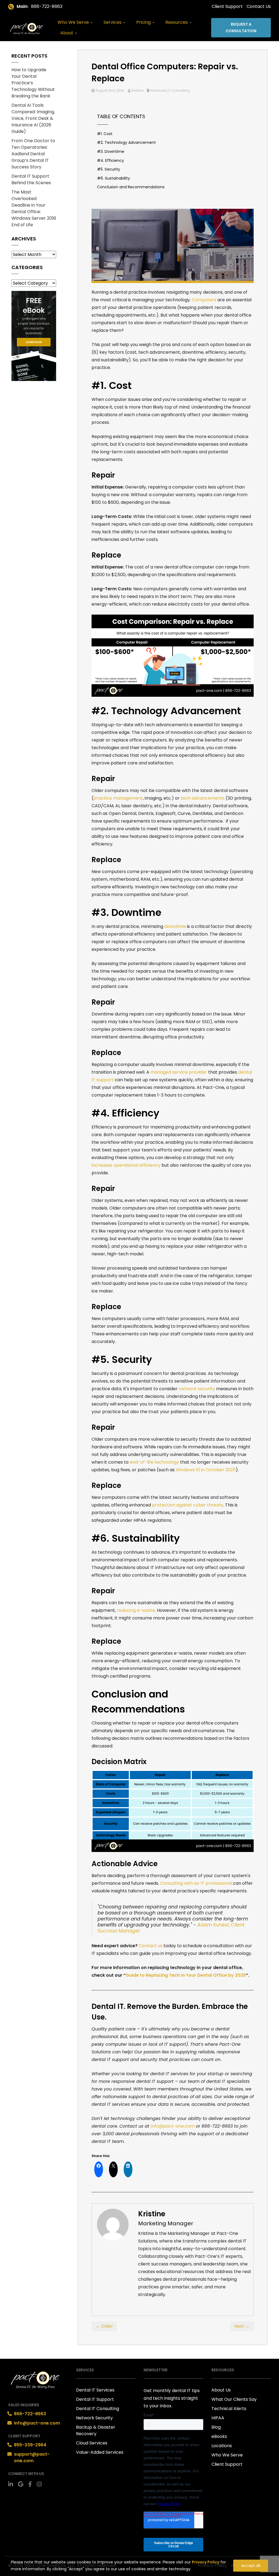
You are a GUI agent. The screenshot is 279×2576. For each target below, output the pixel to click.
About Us (221, 2390)
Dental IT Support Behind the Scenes (31, 179)
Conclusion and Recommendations (131, 187)
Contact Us (259, 6)
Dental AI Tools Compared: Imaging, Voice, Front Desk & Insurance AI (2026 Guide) (33, 118)
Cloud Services (92, 2443)
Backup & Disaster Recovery (96, 2430)
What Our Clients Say (234, 2399)
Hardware (158, 90)
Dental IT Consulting (98, 2409)
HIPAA (218, 2418)
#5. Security (109, 169)
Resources (177, 22)
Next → (242, 2326)
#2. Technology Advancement (126, 142)
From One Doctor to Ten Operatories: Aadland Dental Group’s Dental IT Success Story (33, 154)
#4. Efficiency (110, 160)
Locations (222, 2446)
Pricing (144, 22)
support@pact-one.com (32, 2457)
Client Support (227, 6)
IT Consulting (179, 90)
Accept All (251, 2566)
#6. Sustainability (113, 178)
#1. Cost (105, 134)
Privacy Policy (206, 2562)
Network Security (94, 2418)
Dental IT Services (95, 2390)
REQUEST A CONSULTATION (241, 28)
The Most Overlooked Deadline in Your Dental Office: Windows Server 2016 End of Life (34, 208)
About (67, 33)
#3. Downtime (111, 151)
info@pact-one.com (37, 2423)
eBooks (219, 2436)
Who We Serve (74, 22)
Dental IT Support (95, 2399)
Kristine (137, 90)
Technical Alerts (229, 2409)
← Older (104, 2326)
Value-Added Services (100, 2452)
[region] (139, 2564)
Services (113, 22)
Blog (216, 2427)
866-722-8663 (47, 6)
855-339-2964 (30, 2445)
